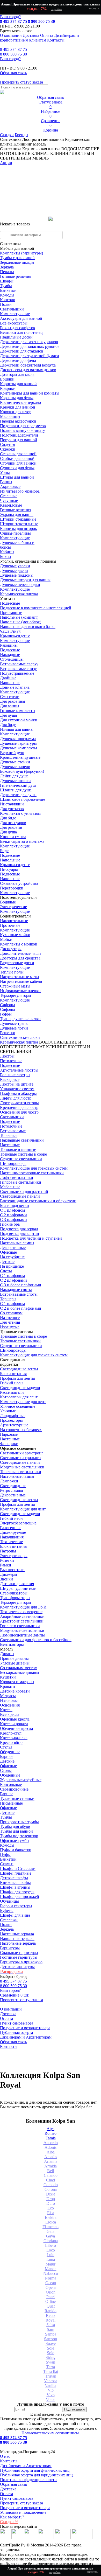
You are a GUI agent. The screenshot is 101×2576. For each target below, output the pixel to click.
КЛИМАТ (36, 1047)
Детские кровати (15, 1691)
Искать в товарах (15, 224)
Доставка (31, 35)
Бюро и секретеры (16, 1906)
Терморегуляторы (16, 995)
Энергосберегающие (18, 1523)
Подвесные (10, 603)
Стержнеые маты (15, 986)
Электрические (13, 907)
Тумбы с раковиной (17, 258)
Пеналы (7, 272)
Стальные (9, 496)
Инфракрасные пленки (20, 991)
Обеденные (10, 1752)
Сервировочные (14, 1789)
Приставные (11, 613)
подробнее (56, 9)
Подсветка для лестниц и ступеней (31, 1238)
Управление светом (17, 1089)
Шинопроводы (13, 1163)
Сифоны (8, 1009)
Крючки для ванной (18, 407)
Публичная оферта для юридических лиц (36, 2475)
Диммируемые (13, 1532)
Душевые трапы (14, 1023)
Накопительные (14, 921)
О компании (11, 35)
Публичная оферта (16, 2032)
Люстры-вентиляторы (19, 1103)
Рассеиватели (12, 1392)
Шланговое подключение (23, 799)
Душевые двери (14, 571)
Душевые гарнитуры (18, 743)
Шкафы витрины (15, 1887)
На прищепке (12, 1266)
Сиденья (8, 444)
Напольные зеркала (17, 1939)
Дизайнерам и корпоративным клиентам (39, 38)
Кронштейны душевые (20, 757)
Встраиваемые (13, 1131)
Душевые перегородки (20, 585)
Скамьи (7, 1864)
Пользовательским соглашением (50, 2433)
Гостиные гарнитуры (19, 1957)
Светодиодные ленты (19, 1369)
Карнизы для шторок (19, 529)
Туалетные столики (17, 1798)
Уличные (8, 1411)
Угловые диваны (15, 1663)
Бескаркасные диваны (20, 1672)
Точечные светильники (21, 1472)
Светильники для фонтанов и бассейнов (36, 1640)
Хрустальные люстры (19, 1070)
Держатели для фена (18, 360)
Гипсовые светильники (21, 1182)
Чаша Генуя (10, 631)
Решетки (8, 1033)
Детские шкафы (14, 1878)
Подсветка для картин (20, 1234)
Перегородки (12, 888)
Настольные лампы (17, 1476)
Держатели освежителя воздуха (28, 365)
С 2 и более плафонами (21, 1308)
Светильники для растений (24, 1192)
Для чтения (10, 1322)
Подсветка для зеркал (19, 1229)
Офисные (8, 1252)
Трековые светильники (20, 1341)
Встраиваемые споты (19, 1294)
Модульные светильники (22, 1467)
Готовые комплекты (18, 711)
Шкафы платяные (16, 1873)
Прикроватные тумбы (19, 1822)
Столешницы (12, 659)
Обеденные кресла (16, 1728)
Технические (11, 1542)
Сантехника (11, 139)
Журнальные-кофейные (21, 1780)
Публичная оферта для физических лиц (35, 2470)
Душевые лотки (14, 1028)
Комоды (7, 295)
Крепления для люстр (19, 1107)
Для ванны (10, 706)
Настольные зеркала (18, 1943)
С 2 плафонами (13, 1215)
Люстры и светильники (43, 139)
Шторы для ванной (17, 477)
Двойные (8, 678)
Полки (6, 304)
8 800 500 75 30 (41, 21)
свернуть (93, 8)
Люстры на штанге (17, 1084)
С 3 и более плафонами (21, 1285)
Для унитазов (12, 809)
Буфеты (7, 1911)
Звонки (6, 1579)
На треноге (10, 1318)
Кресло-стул (11, 1733)
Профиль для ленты (17, 1378)
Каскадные (10, 1079)
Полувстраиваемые (17, 673)
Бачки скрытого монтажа (22, 841)
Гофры (6, 1014)
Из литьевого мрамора (20, 491)
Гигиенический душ (18, 785)
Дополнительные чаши (20, 953)
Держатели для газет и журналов (29, 342)
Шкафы (7, 281)
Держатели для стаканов (22, 351)
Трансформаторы (15, 1598)
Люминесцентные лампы (22, 1635)
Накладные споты (16, 1290)
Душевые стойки (15, 762)
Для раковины (13, 701)
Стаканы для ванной (18, 454)
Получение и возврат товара (25, 2028)
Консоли (8, 300)
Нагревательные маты (20, 977)
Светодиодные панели (20, 1196)
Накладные (10, 655)
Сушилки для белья (17, 468)
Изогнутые (10, 1327)
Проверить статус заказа (21, 2503)
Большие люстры (15, 1075)
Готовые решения (16, 276)
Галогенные (11, 1528)
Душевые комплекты (19, 748)
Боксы (6, 557)
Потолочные (11, 1061)
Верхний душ (12, 753)
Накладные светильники (22, 1140)
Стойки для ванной (17, 458)
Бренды (21, 135)
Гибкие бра (10, 1224)
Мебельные (10, 1187)
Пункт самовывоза (17, 2023)
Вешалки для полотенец (21, 332)
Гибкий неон (11, 1383)
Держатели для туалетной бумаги (30, 356)
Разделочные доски (17, 963)
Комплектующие (15, 314)
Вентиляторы (12, 1644)
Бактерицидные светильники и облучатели (38, 1201)
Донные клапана (15, 687)
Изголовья (9, 1700)
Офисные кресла (15, 1719)
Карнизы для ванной (18, 384)
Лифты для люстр (16, 1098)
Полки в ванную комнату (23, 430)
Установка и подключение (23, 2512)
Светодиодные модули (20, 1388)
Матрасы (8, 1696)
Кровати (8, 1686)
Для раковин (11, 827)
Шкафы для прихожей (20, 1897)
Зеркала (7, 267)
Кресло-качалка (14, 1738)
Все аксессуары (14, 323)
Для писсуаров (13, 823)
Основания (10, 1705)
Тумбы (6, 286)
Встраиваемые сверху (19, 664)
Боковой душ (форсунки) (22, 771)
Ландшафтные (13, 1416)
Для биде (8, 725)
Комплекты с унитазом (20, 813)
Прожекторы (11, 1420)
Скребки (8, 449)
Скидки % (9, 2522)
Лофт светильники (17, 1177)
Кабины (7, 552)
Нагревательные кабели (21, 981)
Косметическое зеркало (20, 402)
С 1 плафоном (12, 1210)
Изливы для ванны (17, 729)
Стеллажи (9, 1920)
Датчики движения (17, 1584)
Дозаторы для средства (20, 958)
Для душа (8, 715)
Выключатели (12, 1570)
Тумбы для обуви (15, 1826)
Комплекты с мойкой (19, 944)
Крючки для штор (16, 412)
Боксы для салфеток (18, 328)
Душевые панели (15, 767)
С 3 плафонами (13, 1220)
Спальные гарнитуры (19, 1953)
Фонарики (9, 1444)
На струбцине (12, 1257)
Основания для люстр (19, 1112)
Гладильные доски (16, 337)
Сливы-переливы (15, 533)
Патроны (8, 1551)
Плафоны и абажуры (18, 1093)
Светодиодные (13, 1486)
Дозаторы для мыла (17, 374)
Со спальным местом (19, 1668)
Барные (7, 1756)
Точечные (9, 1135)
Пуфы (5, 1855)
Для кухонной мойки (19, 720)
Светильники (12, 309)
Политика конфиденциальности (28, 2480)
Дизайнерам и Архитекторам (26, 2037)
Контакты (56, 40)
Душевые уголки (15, 566)
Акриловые (10, 486)
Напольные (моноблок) (21, 622)
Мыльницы (10, 416)
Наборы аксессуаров (18, 421)
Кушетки (8, 1677)
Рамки (6, 1565)
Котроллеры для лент (19, 1397)
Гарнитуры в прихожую (21, 1962)
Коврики (8, 388)
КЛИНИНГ (56, 1047)
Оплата (47, 35)
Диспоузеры (11, 949)
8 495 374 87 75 (13, 21)
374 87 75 (13, 49)
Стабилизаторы (14, 1593)
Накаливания (12, 1537)
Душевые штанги (15, 781)
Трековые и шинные (18, 1149)
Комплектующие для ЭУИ (23, 1607)
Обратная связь (13, 2042)
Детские (7, 1262)
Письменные (11, 1803)
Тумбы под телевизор (19, 1836)
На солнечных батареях (21, 1430)
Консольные (11, 1784)
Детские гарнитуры (17, 1967)
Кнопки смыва (13, 837)
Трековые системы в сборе (23, 1154)
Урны (5, 472)
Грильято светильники (20, 1626)
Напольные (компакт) (19, 617)
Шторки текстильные (19, 524)
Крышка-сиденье (15, 636)
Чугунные (9, 500)
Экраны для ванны (17, 514)
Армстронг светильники (22, 1621)
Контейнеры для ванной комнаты (30, 393)
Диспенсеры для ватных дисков (28, 370)
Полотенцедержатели (19, 435)
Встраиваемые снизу (18, 669)
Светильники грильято (20, 1458)
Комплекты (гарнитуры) (21, 253)
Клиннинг (23, 144)
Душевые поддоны (17, 575)
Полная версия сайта (18, 2526)
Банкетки (8, 290)
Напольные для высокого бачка (28, 627)
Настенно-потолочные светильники (32, 1173)
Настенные (10, 1145)
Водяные (8, 902)
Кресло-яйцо (11, 1742)
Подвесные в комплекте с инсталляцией (36, 608)
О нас (5, 2456)
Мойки (6, 939)
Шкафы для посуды (17, 1892)
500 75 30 (13, 54)
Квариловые (11, 505)
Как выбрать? (12, 2517)
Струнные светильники (21, 1159)
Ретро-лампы (12, 1490)
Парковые (9, 1434)
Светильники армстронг (22, 1453)
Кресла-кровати (14, 1724)
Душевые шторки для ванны (25, 580)
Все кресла (10, 1714)
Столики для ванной (18, 463)
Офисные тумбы (15, 1841)
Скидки (7, 135)
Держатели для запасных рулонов (30, 346)
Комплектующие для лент (23, 1402)
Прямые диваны (14, 1658)
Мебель (39, 144)
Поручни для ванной (19, 440)
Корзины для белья (17, 398)
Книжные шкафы (15, 1883)
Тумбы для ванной (16, 1831)
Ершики (7, 379)
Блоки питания (13, 1374)
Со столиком (11, 1313)
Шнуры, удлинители (18, 1588)
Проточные (10, 925)
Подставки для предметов (23, 426)
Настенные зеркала (17, 1934)
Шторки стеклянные (18, 519)
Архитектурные (14, 1425)
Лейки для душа (14, 776)
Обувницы (9, 1901)
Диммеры (9, 1574)
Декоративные (13, 1248)
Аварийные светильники (22, 1616)
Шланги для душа (16, 790)
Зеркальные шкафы (17, 262)
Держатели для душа (18, 795)
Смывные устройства (19, 883)
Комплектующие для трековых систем (34, 1168)
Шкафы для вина (15, 1915)
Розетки (7, 1560)
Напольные (10, 683)
